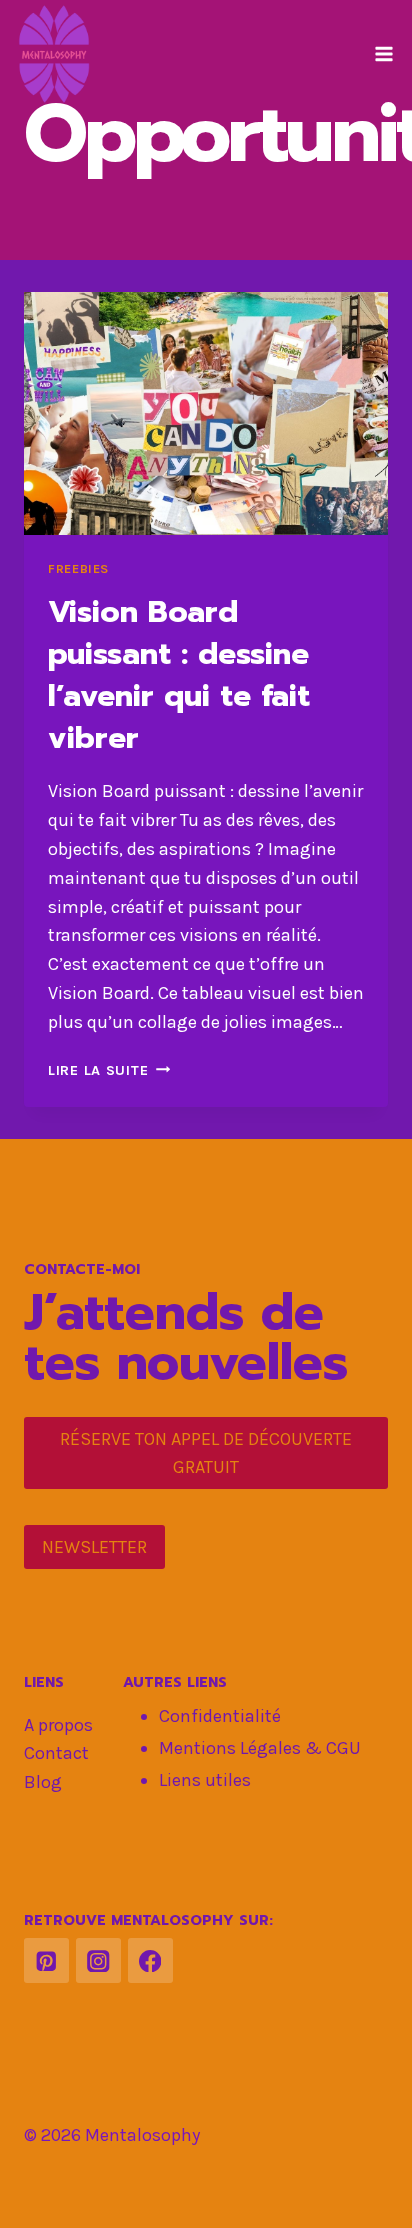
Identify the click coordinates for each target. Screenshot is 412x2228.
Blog (43, 1782)
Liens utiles (205, 1780)
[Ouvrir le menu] (383, 53)
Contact (56, 1753)
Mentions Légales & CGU (260, 1748)
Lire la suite (109, 1070)
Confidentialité (220, 1716)
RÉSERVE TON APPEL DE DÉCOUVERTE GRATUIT (206, 1453)
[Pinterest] (46, 1960)
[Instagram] (98, 1960)
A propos (58, 1725)
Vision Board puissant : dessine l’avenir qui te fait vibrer (179, 675)
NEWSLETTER (94, 1547)
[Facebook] (150, 1960)
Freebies (78, 568)
